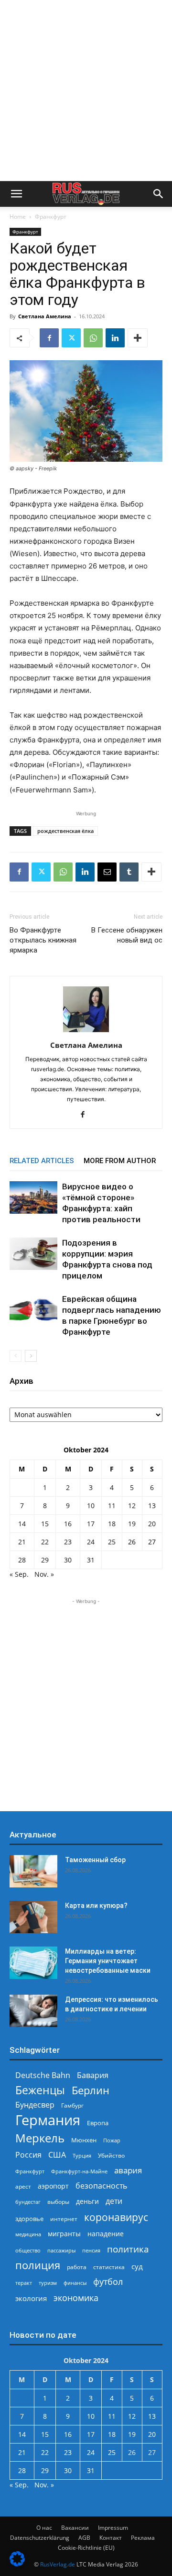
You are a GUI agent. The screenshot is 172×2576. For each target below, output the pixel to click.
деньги (87, 2201)
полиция (38, 2265)
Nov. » (44, 1574)
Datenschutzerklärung (40, 2538)
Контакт (111, 2538)
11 (112, 1506)
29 (45, 1560)
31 (91, 1560)
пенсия (91, 2250)
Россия (28, 2155)
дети (114, 2201)
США (57, 2155)
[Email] (107, 872)
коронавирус (116, 2217)
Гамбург (72, 2105)
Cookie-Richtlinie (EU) (86, 2548)
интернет (64, 2219)
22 (45, 1542)
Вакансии (75, 2528)
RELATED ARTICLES (42, 1161)
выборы (58, 2202)
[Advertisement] (86, 91)
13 (152, 1506)
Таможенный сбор (95, 1860)
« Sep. (19, 1574)
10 (91, 1506)
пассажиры (61, 2250)
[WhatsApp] (93, 338)
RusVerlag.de (58, 2564)
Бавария (93, 2075)
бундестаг (28, 2202)
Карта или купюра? (96, 1906)
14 (22, 1524)
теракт (24, 2283)
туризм (48, 2283)
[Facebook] (49, 338)
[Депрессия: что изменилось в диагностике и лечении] (33, 2011)
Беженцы (40, 2090)
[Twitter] (71, 338)
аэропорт (53, 2186)
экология (31, 2298)
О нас (44, 2528)
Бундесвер (35, 2105)
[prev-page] (16, 1356)
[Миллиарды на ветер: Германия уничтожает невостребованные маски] (33, 1963)
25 (112, 1542)
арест (23, 2186)
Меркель (40, 2138)
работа (77, 2267)
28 (22, 1560)
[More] (138, 338)
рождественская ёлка (65, 831)
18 (112, 1524)
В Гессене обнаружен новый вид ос (127, 935)
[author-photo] (86, 1032)
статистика (109, 2267)
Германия (48, 2120)
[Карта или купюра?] (33, 1917)
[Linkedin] (115, 338)
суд (137, 2266)
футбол (108, 2282)
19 (132, 1524)
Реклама (143, 2538)
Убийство (111, 2155)
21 (22, 1542)
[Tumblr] (129, 872)
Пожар (112, 2140)
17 (91, 1524)
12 (132, 1506)
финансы (75, 2283)
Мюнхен (84, 2140)
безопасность (101, 2186)
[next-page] (31, 1356)
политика (128, 2249)
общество (28, 2250)
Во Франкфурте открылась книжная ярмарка (43, 940)
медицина (28, 2234)
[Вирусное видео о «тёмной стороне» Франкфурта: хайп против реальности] (33, 1198)
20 (152, 1524)
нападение (106, 2234)
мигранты (64, 2234)
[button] (16, 194)
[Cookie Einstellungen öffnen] (17, 2564)
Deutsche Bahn (43, 2075)
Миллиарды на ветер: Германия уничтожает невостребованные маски (108, 1961)
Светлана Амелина (45, 316)
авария (128, 2170)
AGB (84, 2538)
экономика (76, 2297)
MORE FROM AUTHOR (120, 1161)
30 (68, 1560)
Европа (98, 2123)
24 (91, 1542)
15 (45, 1524)
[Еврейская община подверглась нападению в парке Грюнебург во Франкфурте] (33, 1310)
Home (18, 217)
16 (68, 1524)
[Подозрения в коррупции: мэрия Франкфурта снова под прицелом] (33, 1254)
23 (68, 1542)
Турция (82, 2155)
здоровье (29, 2219)
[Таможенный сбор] (33, 1871)
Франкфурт (51, 217)
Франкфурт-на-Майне (79, 2171)
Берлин (91, 2090)
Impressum (113, 2528)
